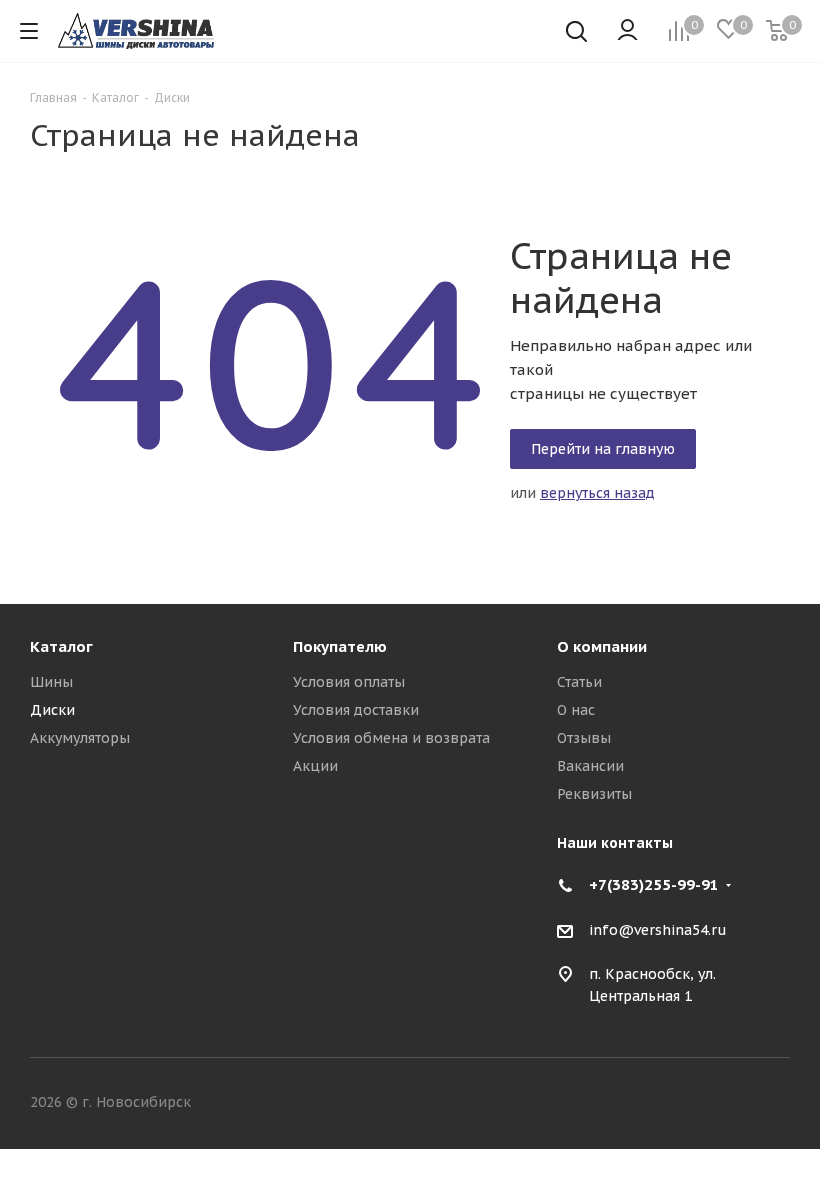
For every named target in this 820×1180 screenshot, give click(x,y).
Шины (51, 682)
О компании (602, 646)
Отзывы (584, 738)
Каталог (61, 646)
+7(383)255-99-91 (654, 884)
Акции (315, 766)
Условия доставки (356, 710)
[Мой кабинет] (627, 31)
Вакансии (590, 766)
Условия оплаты (349, 682)
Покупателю (340, 646)
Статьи (579, 682)
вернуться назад (597, 493)
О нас (576, 710)
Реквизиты (594, 794)
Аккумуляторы (80, 738)
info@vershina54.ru (658, 930)
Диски (52, 710)
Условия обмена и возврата (391, 738)
